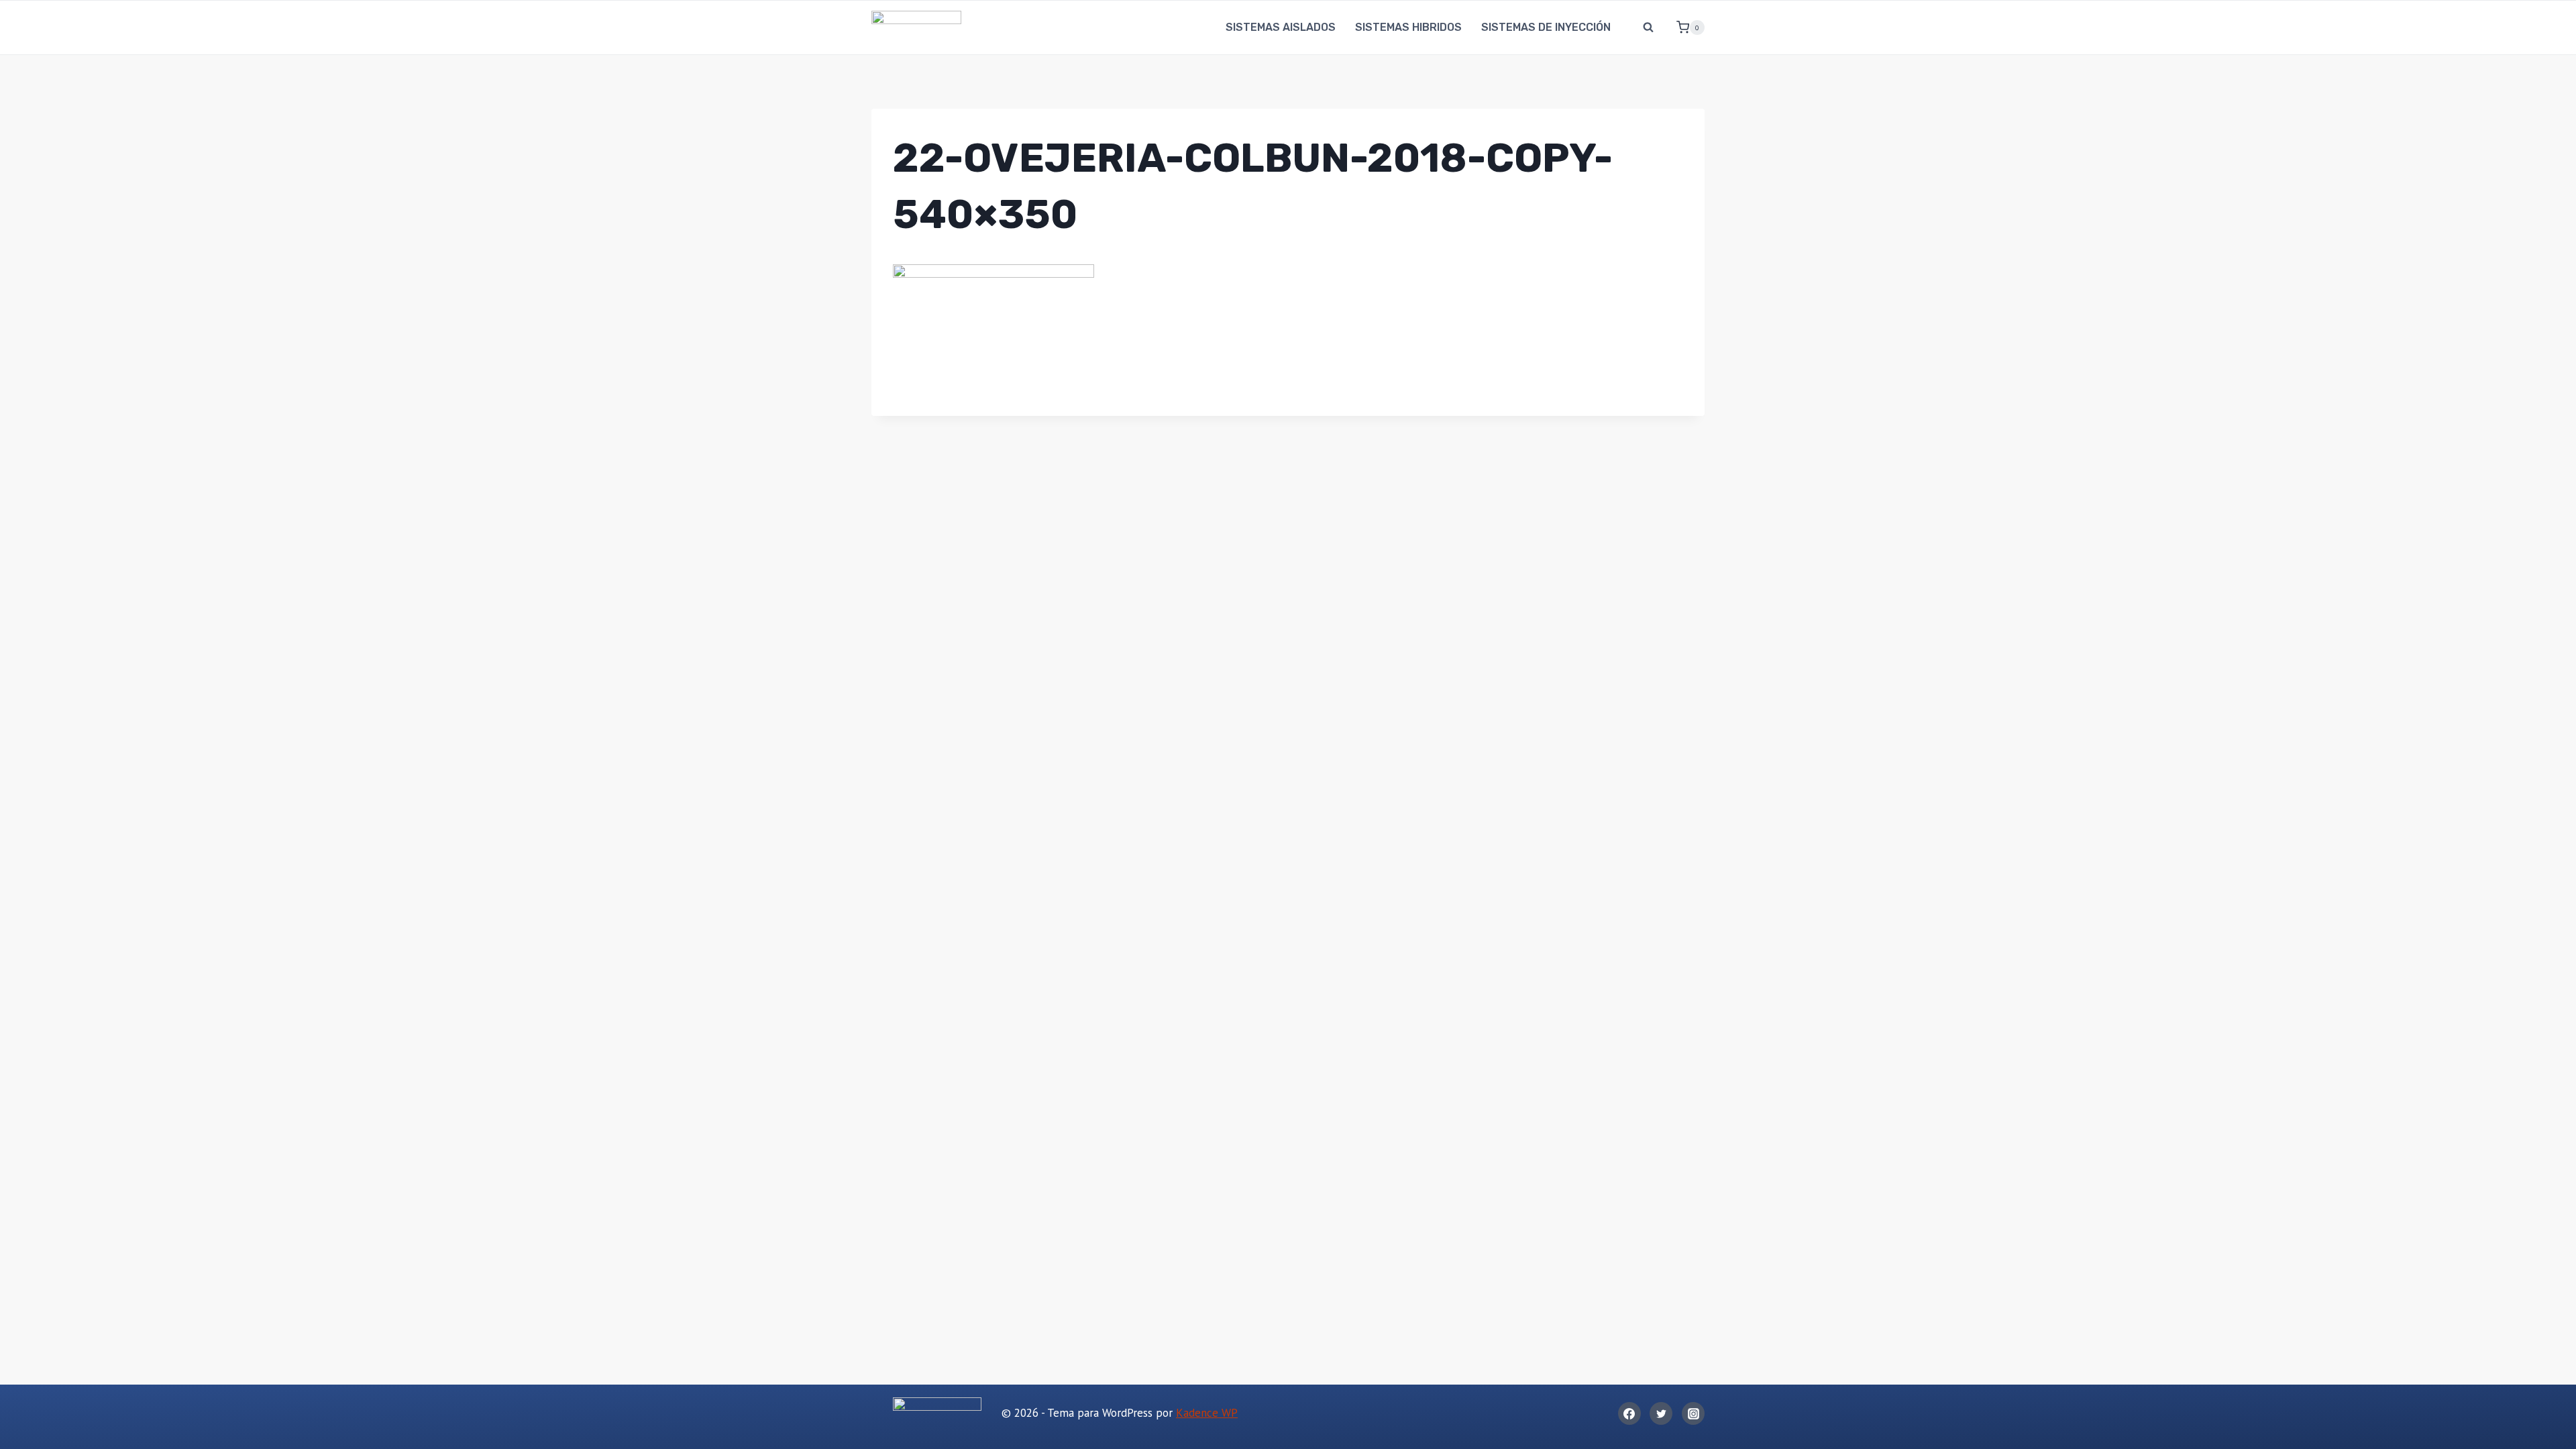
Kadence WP (1207, 1413)
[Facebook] (1629, 1413)
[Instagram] (1693, 1413)
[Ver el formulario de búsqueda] (1648, 28)
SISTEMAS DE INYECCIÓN (1546, 27)
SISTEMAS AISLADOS (1281, 27)
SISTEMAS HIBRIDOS (1408, 27)
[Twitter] (1661, 1413)
